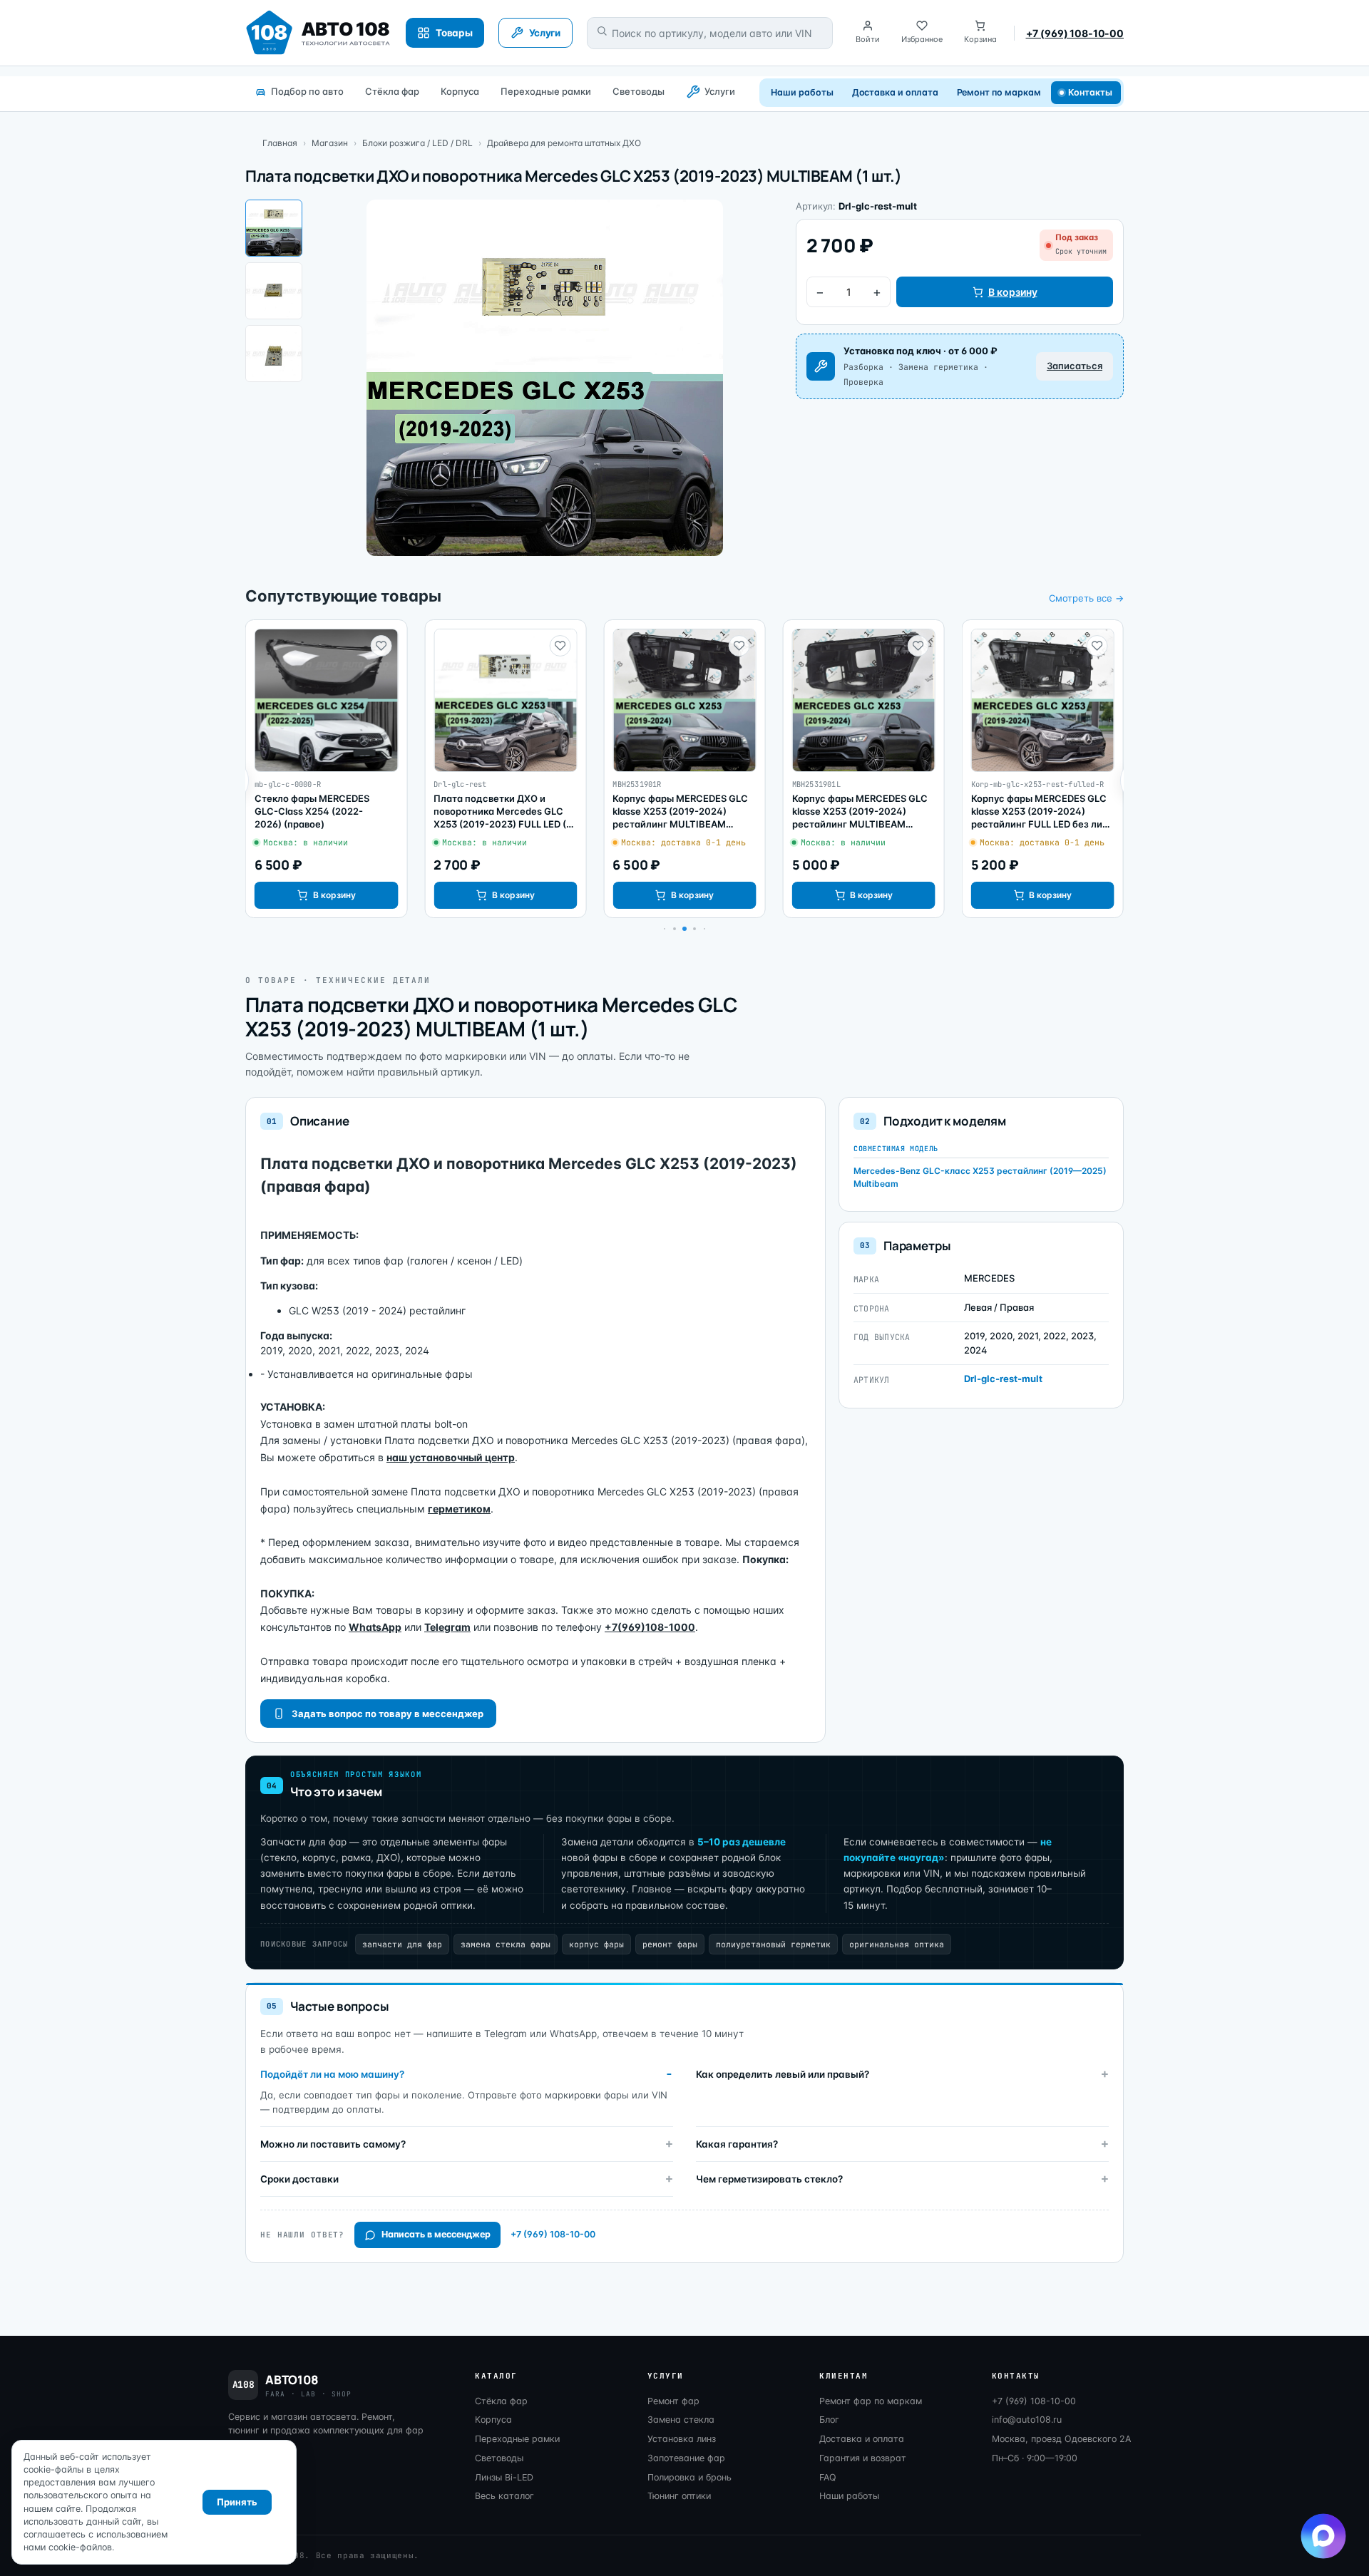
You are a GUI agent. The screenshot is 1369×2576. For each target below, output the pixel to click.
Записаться (1075, 366)
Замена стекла (681, 2420)
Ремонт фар (673, 2401)
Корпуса (460, 91)
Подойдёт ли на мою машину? (332, 2074)
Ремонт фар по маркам (871, 2401)
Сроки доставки (299, 2179)
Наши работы (802, 92)
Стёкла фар (392, 91)
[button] (675, 929)
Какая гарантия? (737, 2144)
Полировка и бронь (689, 2477)
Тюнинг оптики (679, 2496)
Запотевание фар (686, 2458)
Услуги (720, 91)
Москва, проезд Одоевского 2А (1061, 2439)
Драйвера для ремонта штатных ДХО (564, 143)
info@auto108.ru (1027, 2420)
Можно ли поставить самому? (333, 2144)
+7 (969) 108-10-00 (1075, 33)
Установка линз (682, 2439)
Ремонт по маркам (999, 92)
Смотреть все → (1086, 598)
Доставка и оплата (895, 92)
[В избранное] (381, 646)
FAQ (828, 2477)
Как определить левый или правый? (783, 2074)
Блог (829, 2420)
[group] (326, 769)
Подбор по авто (307, 91)
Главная (280, 143)
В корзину (1013, 292)
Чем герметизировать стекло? (769, 2179)
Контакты (1091, 92)
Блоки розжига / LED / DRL (417, 143)
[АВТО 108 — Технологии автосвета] (318, 33)
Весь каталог (504, 2496)
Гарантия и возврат (863, 2458)
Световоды (639, 91)
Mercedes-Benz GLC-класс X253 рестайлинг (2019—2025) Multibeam (980, 1177)
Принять (237, 2502)
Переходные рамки (546, 91)
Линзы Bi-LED (504, 2477)
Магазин (330, 143)
